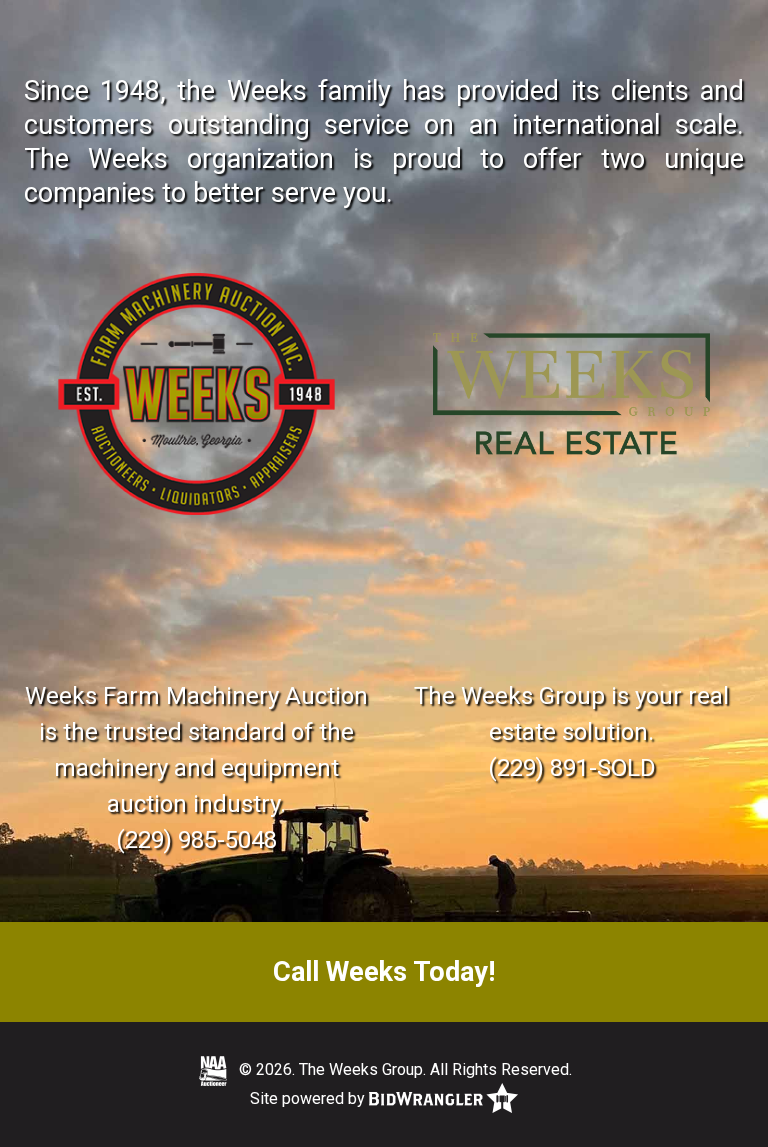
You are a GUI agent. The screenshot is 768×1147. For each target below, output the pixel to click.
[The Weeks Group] (571, 394)
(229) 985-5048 (196, 840)
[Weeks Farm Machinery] (196, 394)
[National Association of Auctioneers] (213, 1071)
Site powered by (309, 1098)
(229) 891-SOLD (572, 768)
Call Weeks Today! (384, 972)
